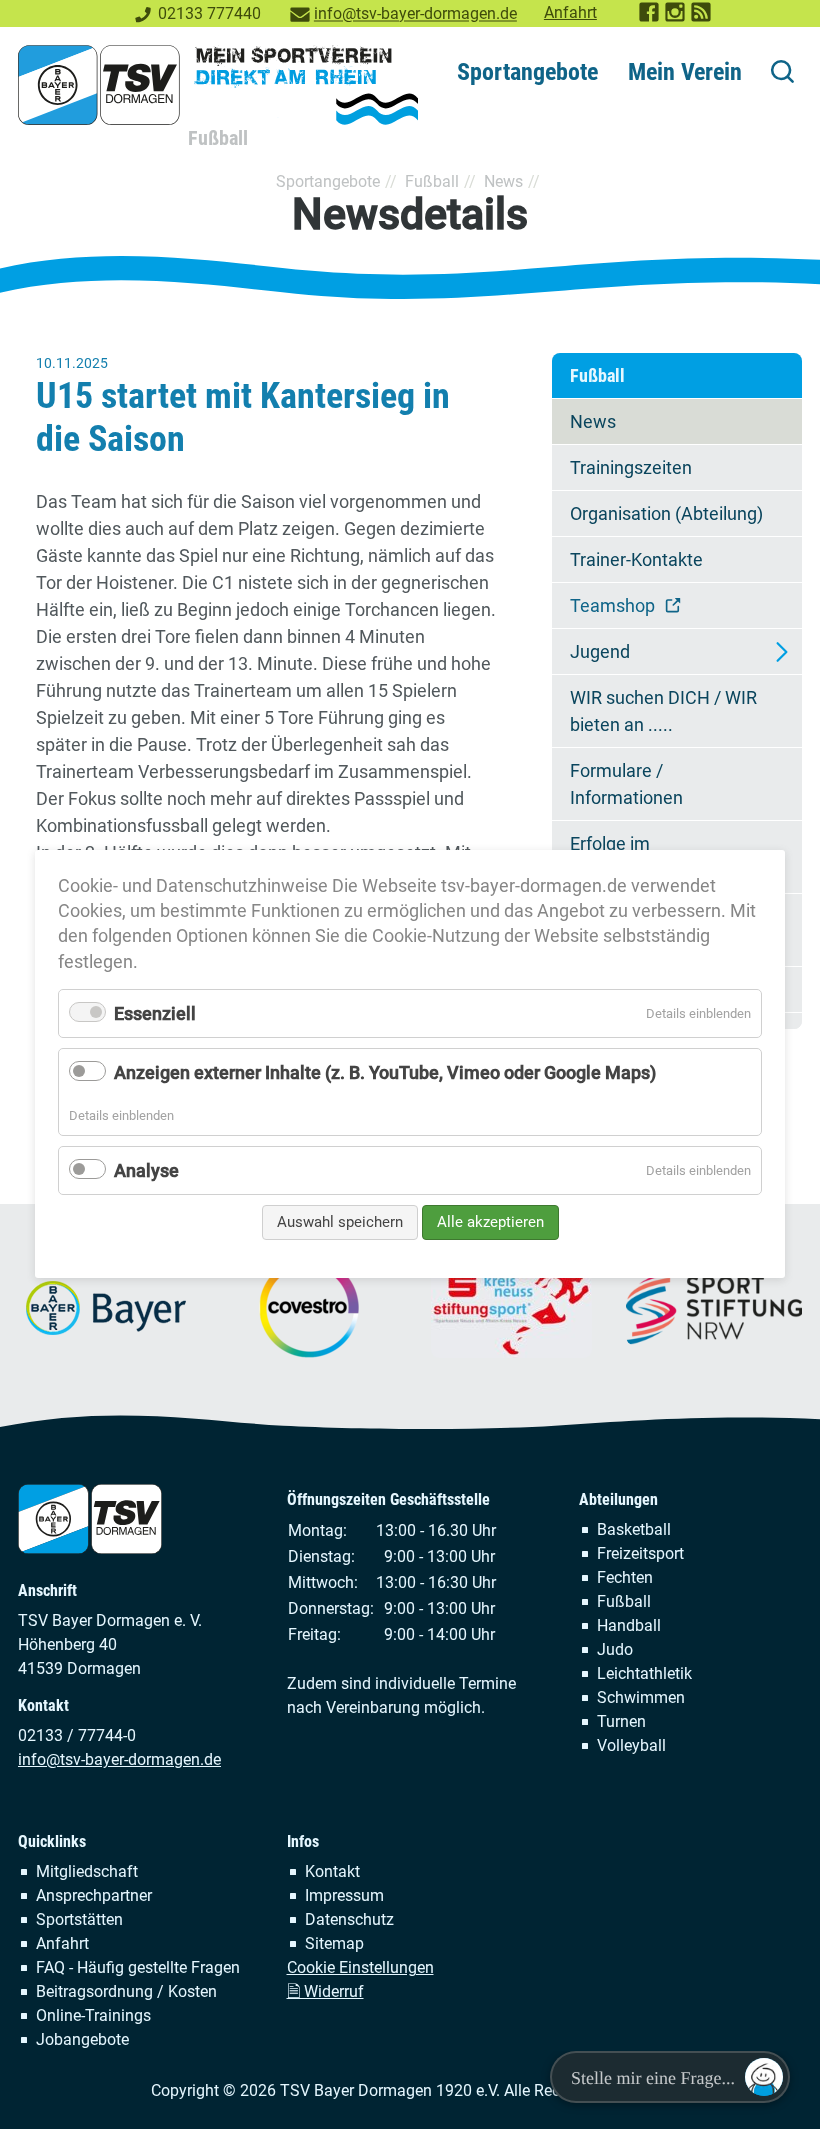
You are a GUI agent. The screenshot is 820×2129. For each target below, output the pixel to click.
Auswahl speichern (340, 1222)
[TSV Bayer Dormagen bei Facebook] (650, 17)
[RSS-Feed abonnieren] (702, 17)
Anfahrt (570, 12)
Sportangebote (527, 72)
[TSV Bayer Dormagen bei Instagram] (676, 17)
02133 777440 (209, 13)
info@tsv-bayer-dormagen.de (415, 13)
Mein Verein (685, 72)
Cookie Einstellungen (360, 1967)
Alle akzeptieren (490, 1222)
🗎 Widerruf (325, 1991)
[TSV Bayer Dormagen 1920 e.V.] (218, 85)
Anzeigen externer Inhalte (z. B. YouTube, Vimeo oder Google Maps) (385, 1073)
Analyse (146, 1170)
